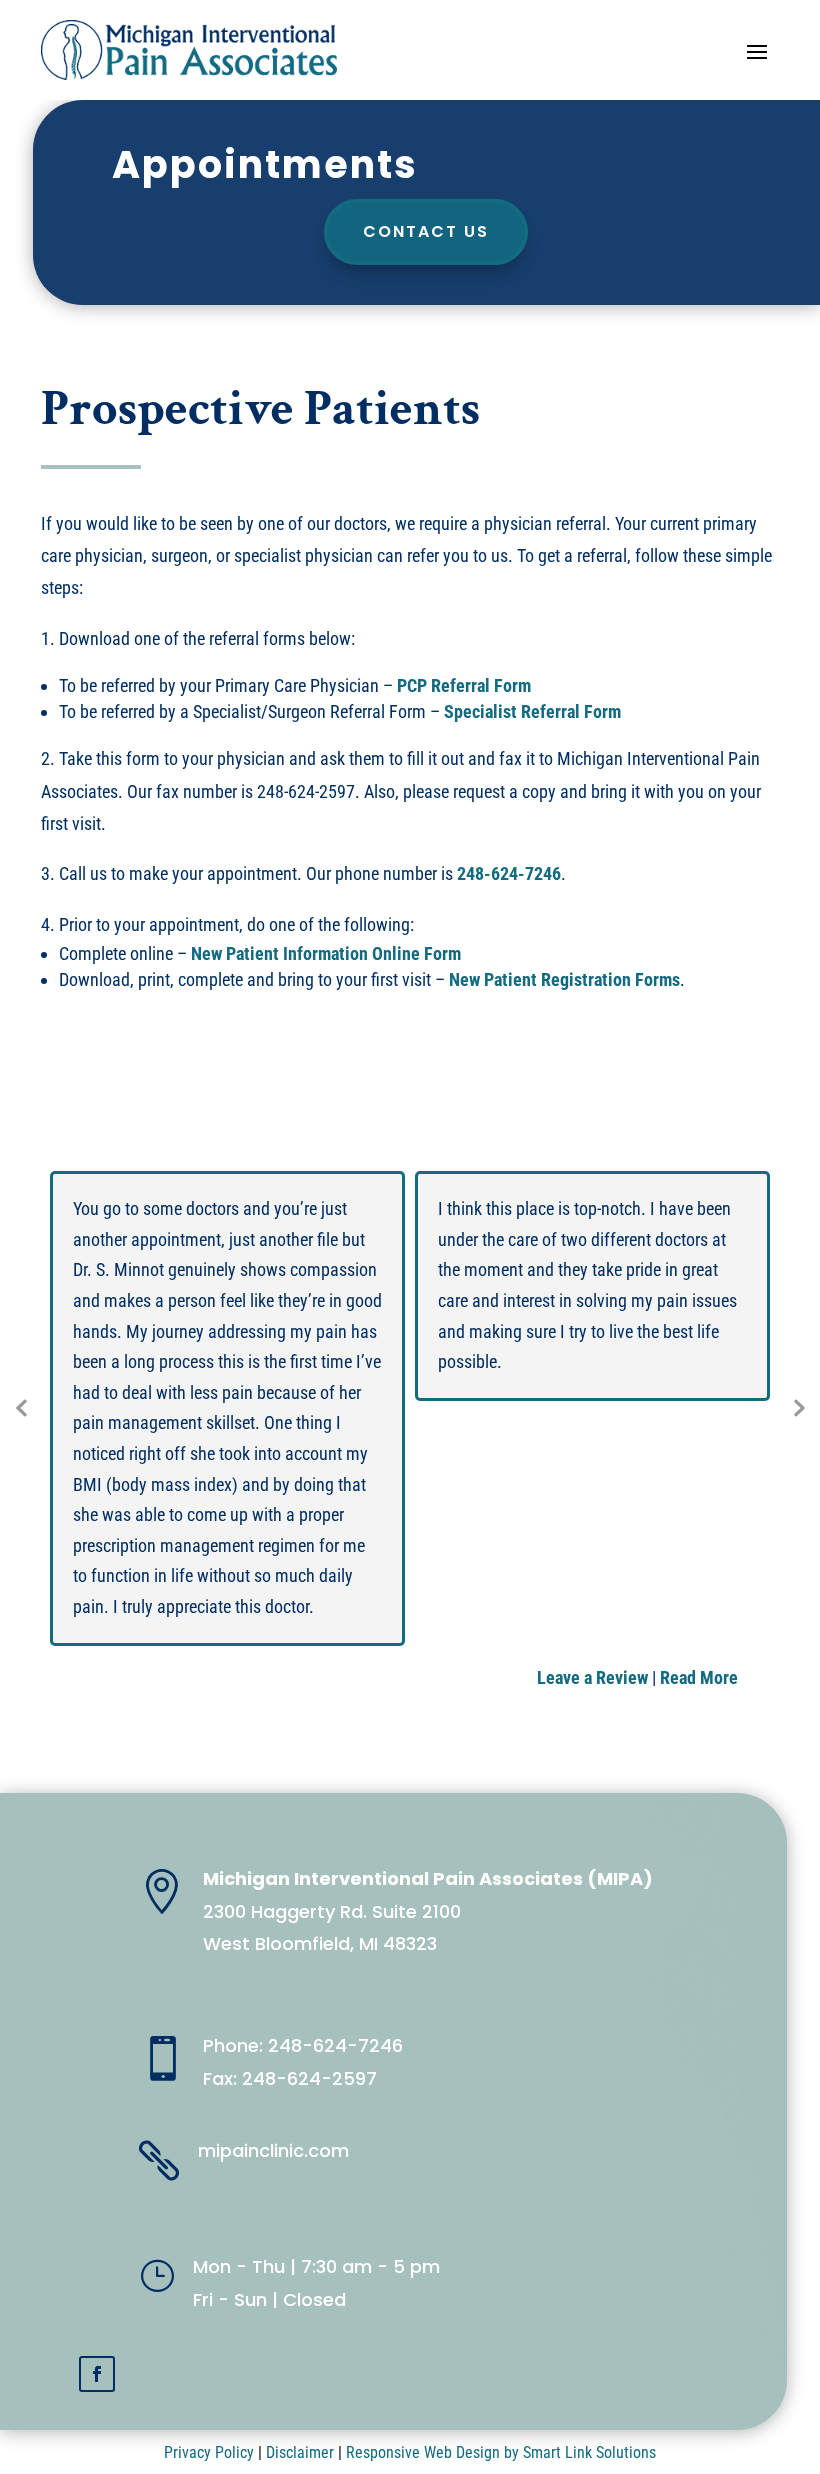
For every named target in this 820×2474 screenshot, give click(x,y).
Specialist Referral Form (532, 711)
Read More (699, 1677)
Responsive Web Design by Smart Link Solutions (501, 2452)
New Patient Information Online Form (326, 953)
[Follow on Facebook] (97, 2374)
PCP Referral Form (464, 685)
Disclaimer (300, 2452)
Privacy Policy (209, 2452)
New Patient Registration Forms (564, 979)
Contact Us (426, 231)
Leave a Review (592, 1677)
